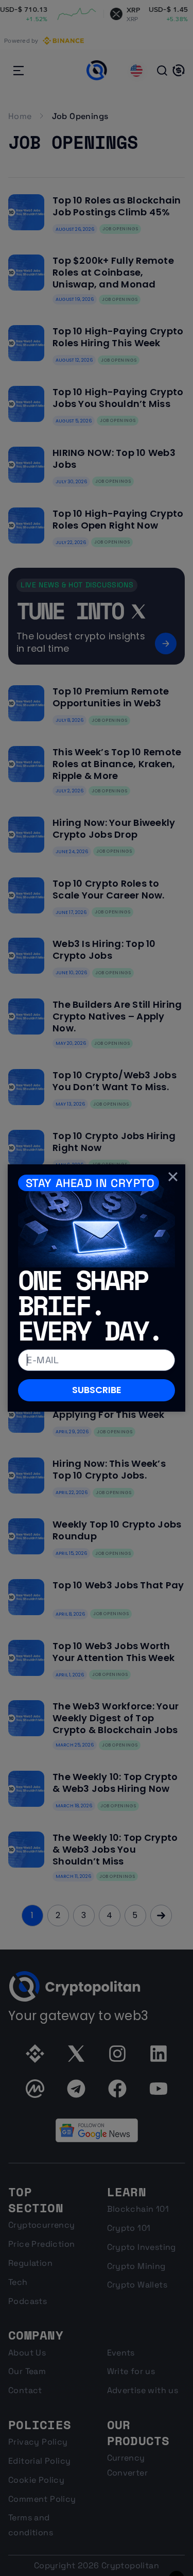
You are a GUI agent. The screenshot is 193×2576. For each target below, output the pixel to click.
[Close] (173, 1177)
